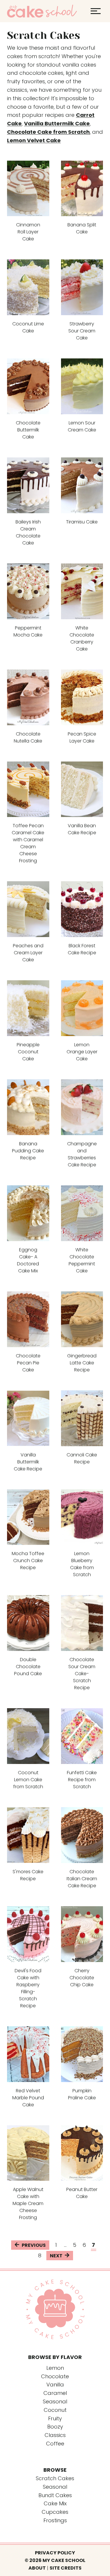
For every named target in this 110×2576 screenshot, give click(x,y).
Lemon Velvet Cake (34, 140)
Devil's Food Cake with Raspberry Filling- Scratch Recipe (28, 1988)
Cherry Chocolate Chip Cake (82, 1978)
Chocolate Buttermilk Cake (28, 430)
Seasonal (55, 2487)
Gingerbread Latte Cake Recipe (82, 1363)
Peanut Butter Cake (82, 2193)
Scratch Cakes (55, 2478)
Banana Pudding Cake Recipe (28, 1151)
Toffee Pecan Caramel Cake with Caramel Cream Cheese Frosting (28, 843)
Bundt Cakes (55, 2495)
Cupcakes (55, 2512)
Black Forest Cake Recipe (82, 949)
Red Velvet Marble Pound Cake (28, 2098)
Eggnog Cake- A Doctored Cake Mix (28, 1260)
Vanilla (55, 2385)
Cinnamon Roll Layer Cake (28, 232)
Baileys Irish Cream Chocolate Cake (28, 532)
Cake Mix (55, 2503)
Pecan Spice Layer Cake (82, 737)
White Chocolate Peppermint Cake (82, 1260)
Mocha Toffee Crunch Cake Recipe (28, 1561)
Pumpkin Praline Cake (82, 2094)
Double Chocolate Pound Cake (28, 1667)
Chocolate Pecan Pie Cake (28, 1363)
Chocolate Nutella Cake (28, 737)
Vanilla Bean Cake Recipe (82, 829)
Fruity (55, 2418)
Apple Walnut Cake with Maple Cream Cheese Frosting (28, 2203)
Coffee (55, 2444)
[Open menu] (95, 11)
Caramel (55, 2393)
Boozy (55, 2427)
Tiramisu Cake (82, 522)
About (37, 2568)
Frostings (55, 2520)
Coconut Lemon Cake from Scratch (28, 1780)
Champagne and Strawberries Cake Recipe (82, 1154)
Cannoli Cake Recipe (82, 1458)
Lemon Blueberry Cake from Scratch (82, 1564)
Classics (55, 2435)
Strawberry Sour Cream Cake (82, 331)
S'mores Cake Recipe (28, 1875)
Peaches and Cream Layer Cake (28, 953)
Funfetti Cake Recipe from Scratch (82, 1780)
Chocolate (55, 2376)
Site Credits (66, 2568)
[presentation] (28, 189)
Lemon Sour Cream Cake (82, 426)
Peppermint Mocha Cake (28, 631)
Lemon (55, 2368)
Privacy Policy (55, 2553)
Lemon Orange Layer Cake (82, 1052)
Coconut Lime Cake (28, 327)
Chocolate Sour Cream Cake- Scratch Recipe (82, 1674)
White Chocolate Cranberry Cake (82, 638)
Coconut (55, 2410)
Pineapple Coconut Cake (28, 1052)
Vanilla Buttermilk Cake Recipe (28, 1462)
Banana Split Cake (82, 228)
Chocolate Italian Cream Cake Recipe (82, 1879)
